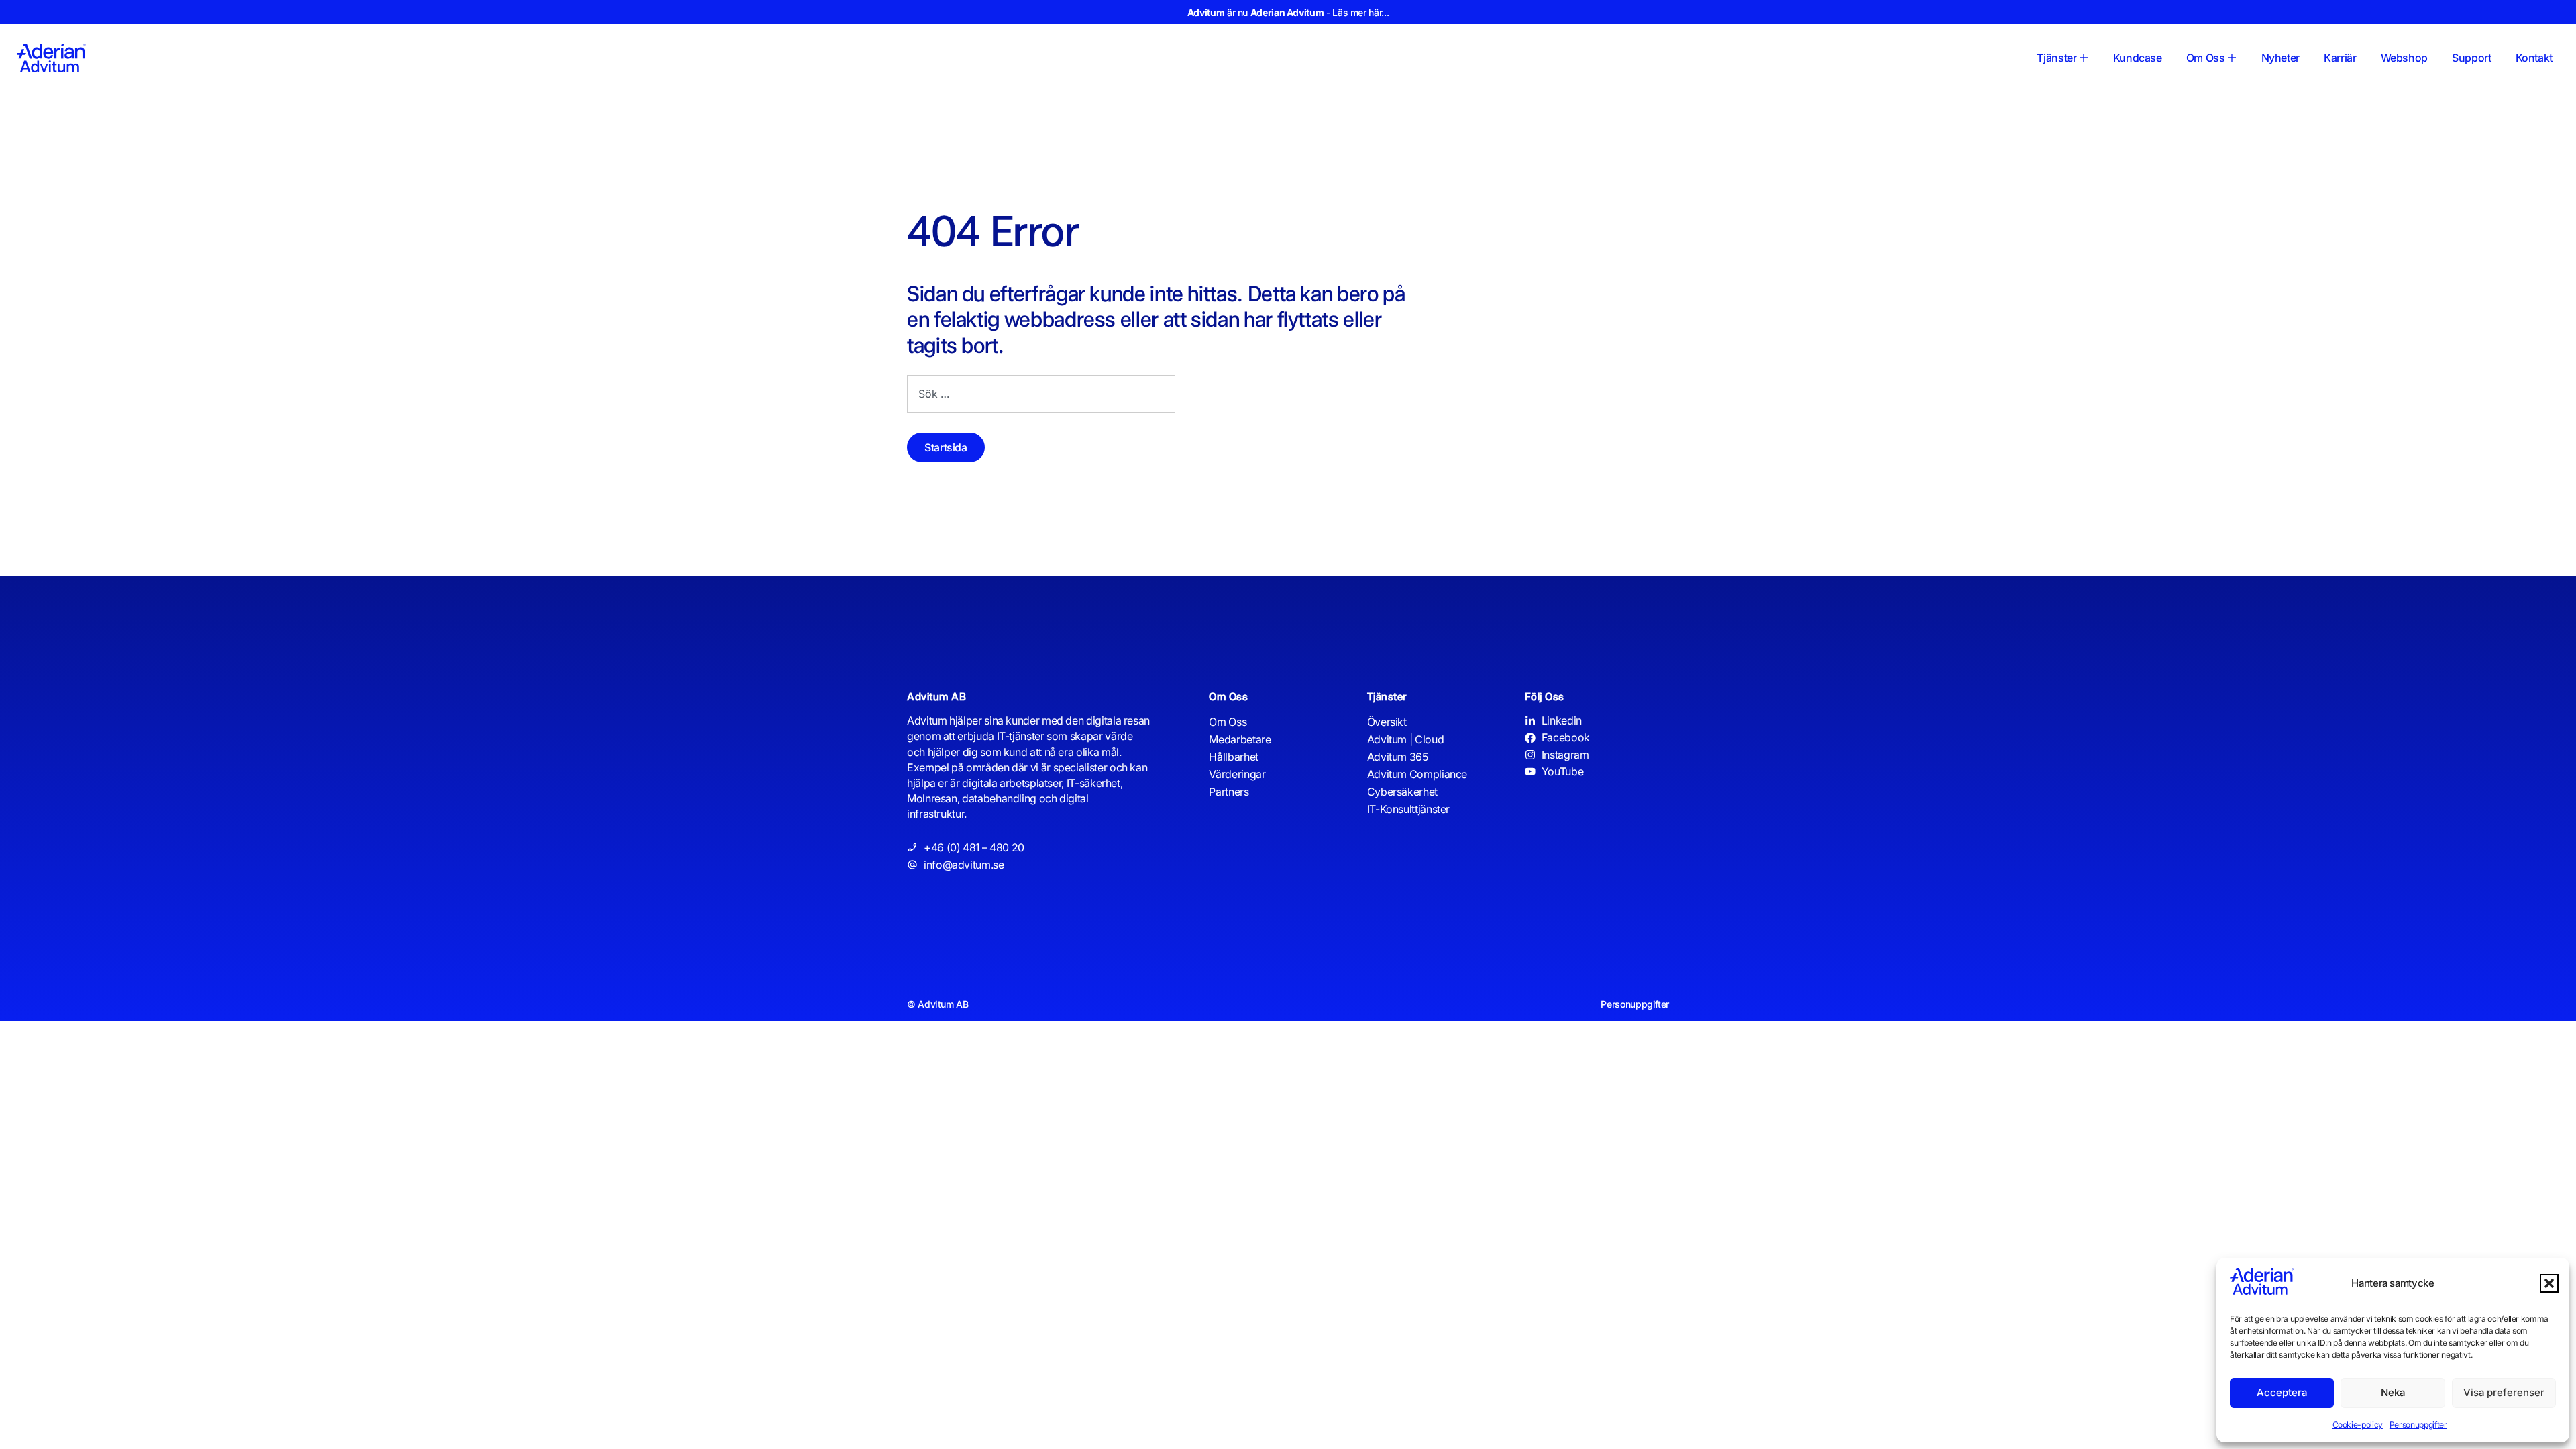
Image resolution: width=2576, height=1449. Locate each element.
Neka (2393, 1392)
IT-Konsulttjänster (1409, 809)
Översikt (1387, 722)
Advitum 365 (1398, 757)
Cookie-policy (2358, 1425)
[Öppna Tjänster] (2084, 58)
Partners (1229, 792)
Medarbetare (1240, 739)
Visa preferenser (2504, 1392)
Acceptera (2282, 1392)
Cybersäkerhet (1402, 792)
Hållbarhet (1233, 757)
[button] (2549, 1283)
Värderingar (1237, 774)
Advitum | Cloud (1406, 739)
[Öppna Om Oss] (2232, 58)
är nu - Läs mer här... (1288, 12)
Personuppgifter (2418, 1425)
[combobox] (1041, 394)
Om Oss (1228, 722)
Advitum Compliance (1417, 774)
